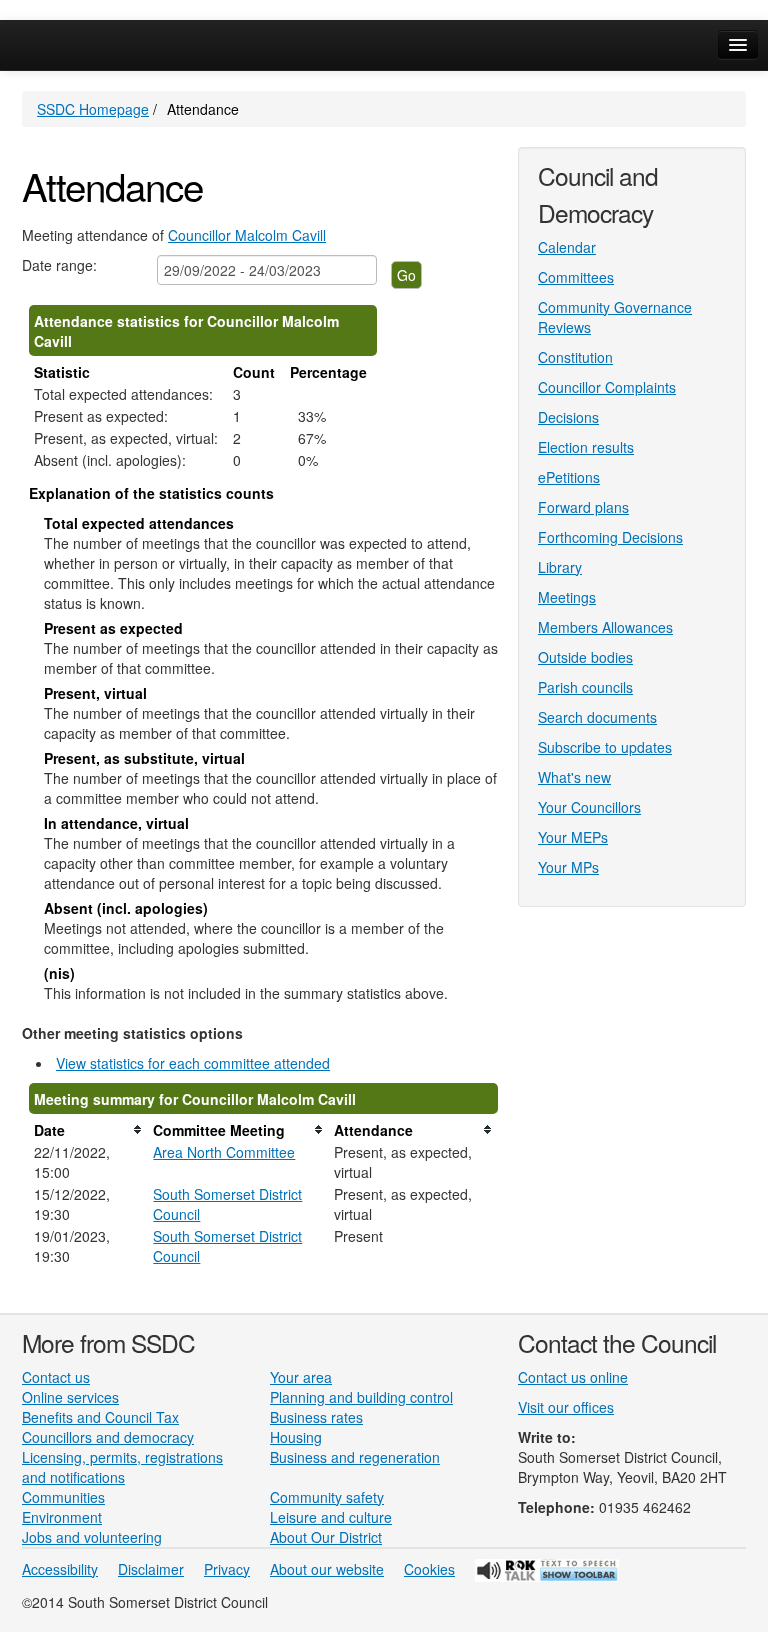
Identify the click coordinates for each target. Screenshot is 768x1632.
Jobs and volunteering (92, 1537)
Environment (62, 1517)
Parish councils (585, 687)
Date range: (59, 265)
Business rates (316, 1417)
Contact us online (573, 1377)
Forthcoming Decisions (610, 537)
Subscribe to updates (605, 747)
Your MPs (568, 867)
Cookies (429, 1569)
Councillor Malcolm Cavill (247, 235)
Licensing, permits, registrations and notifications (122, 1467)
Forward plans (583, 507)
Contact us (56, 1377)
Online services (70, 1397)
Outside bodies (585, 657)
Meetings (567, 597)
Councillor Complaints (607, 387)
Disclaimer (151, 1569)
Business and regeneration (355, 1457)
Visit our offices (566, 1407)
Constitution (575, 357)
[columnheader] (88, 1130)
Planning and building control (361, 1397)
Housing (296, 1437)
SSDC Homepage (93, 109)
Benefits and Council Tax (100, 1417)
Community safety (327, 1497)
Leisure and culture (331, 1517)
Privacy (227, 1569)
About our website (327, 1569)
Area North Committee (224, 1152)
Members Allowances (605, 627)
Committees (576, 277)
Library (560, 567)
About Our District (326, 1537)
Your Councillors (589, 807)
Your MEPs (573, 837)
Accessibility (60, 1569)
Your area (301, 1377)
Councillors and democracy (108, 1437)
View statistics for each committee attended (193, 1063)
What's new (574, 777)
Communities (63, 1497)
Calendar (567, 247)
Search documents (597, 717)
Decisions (568, 417)
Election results (586, 447)
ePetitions (569, 477)
